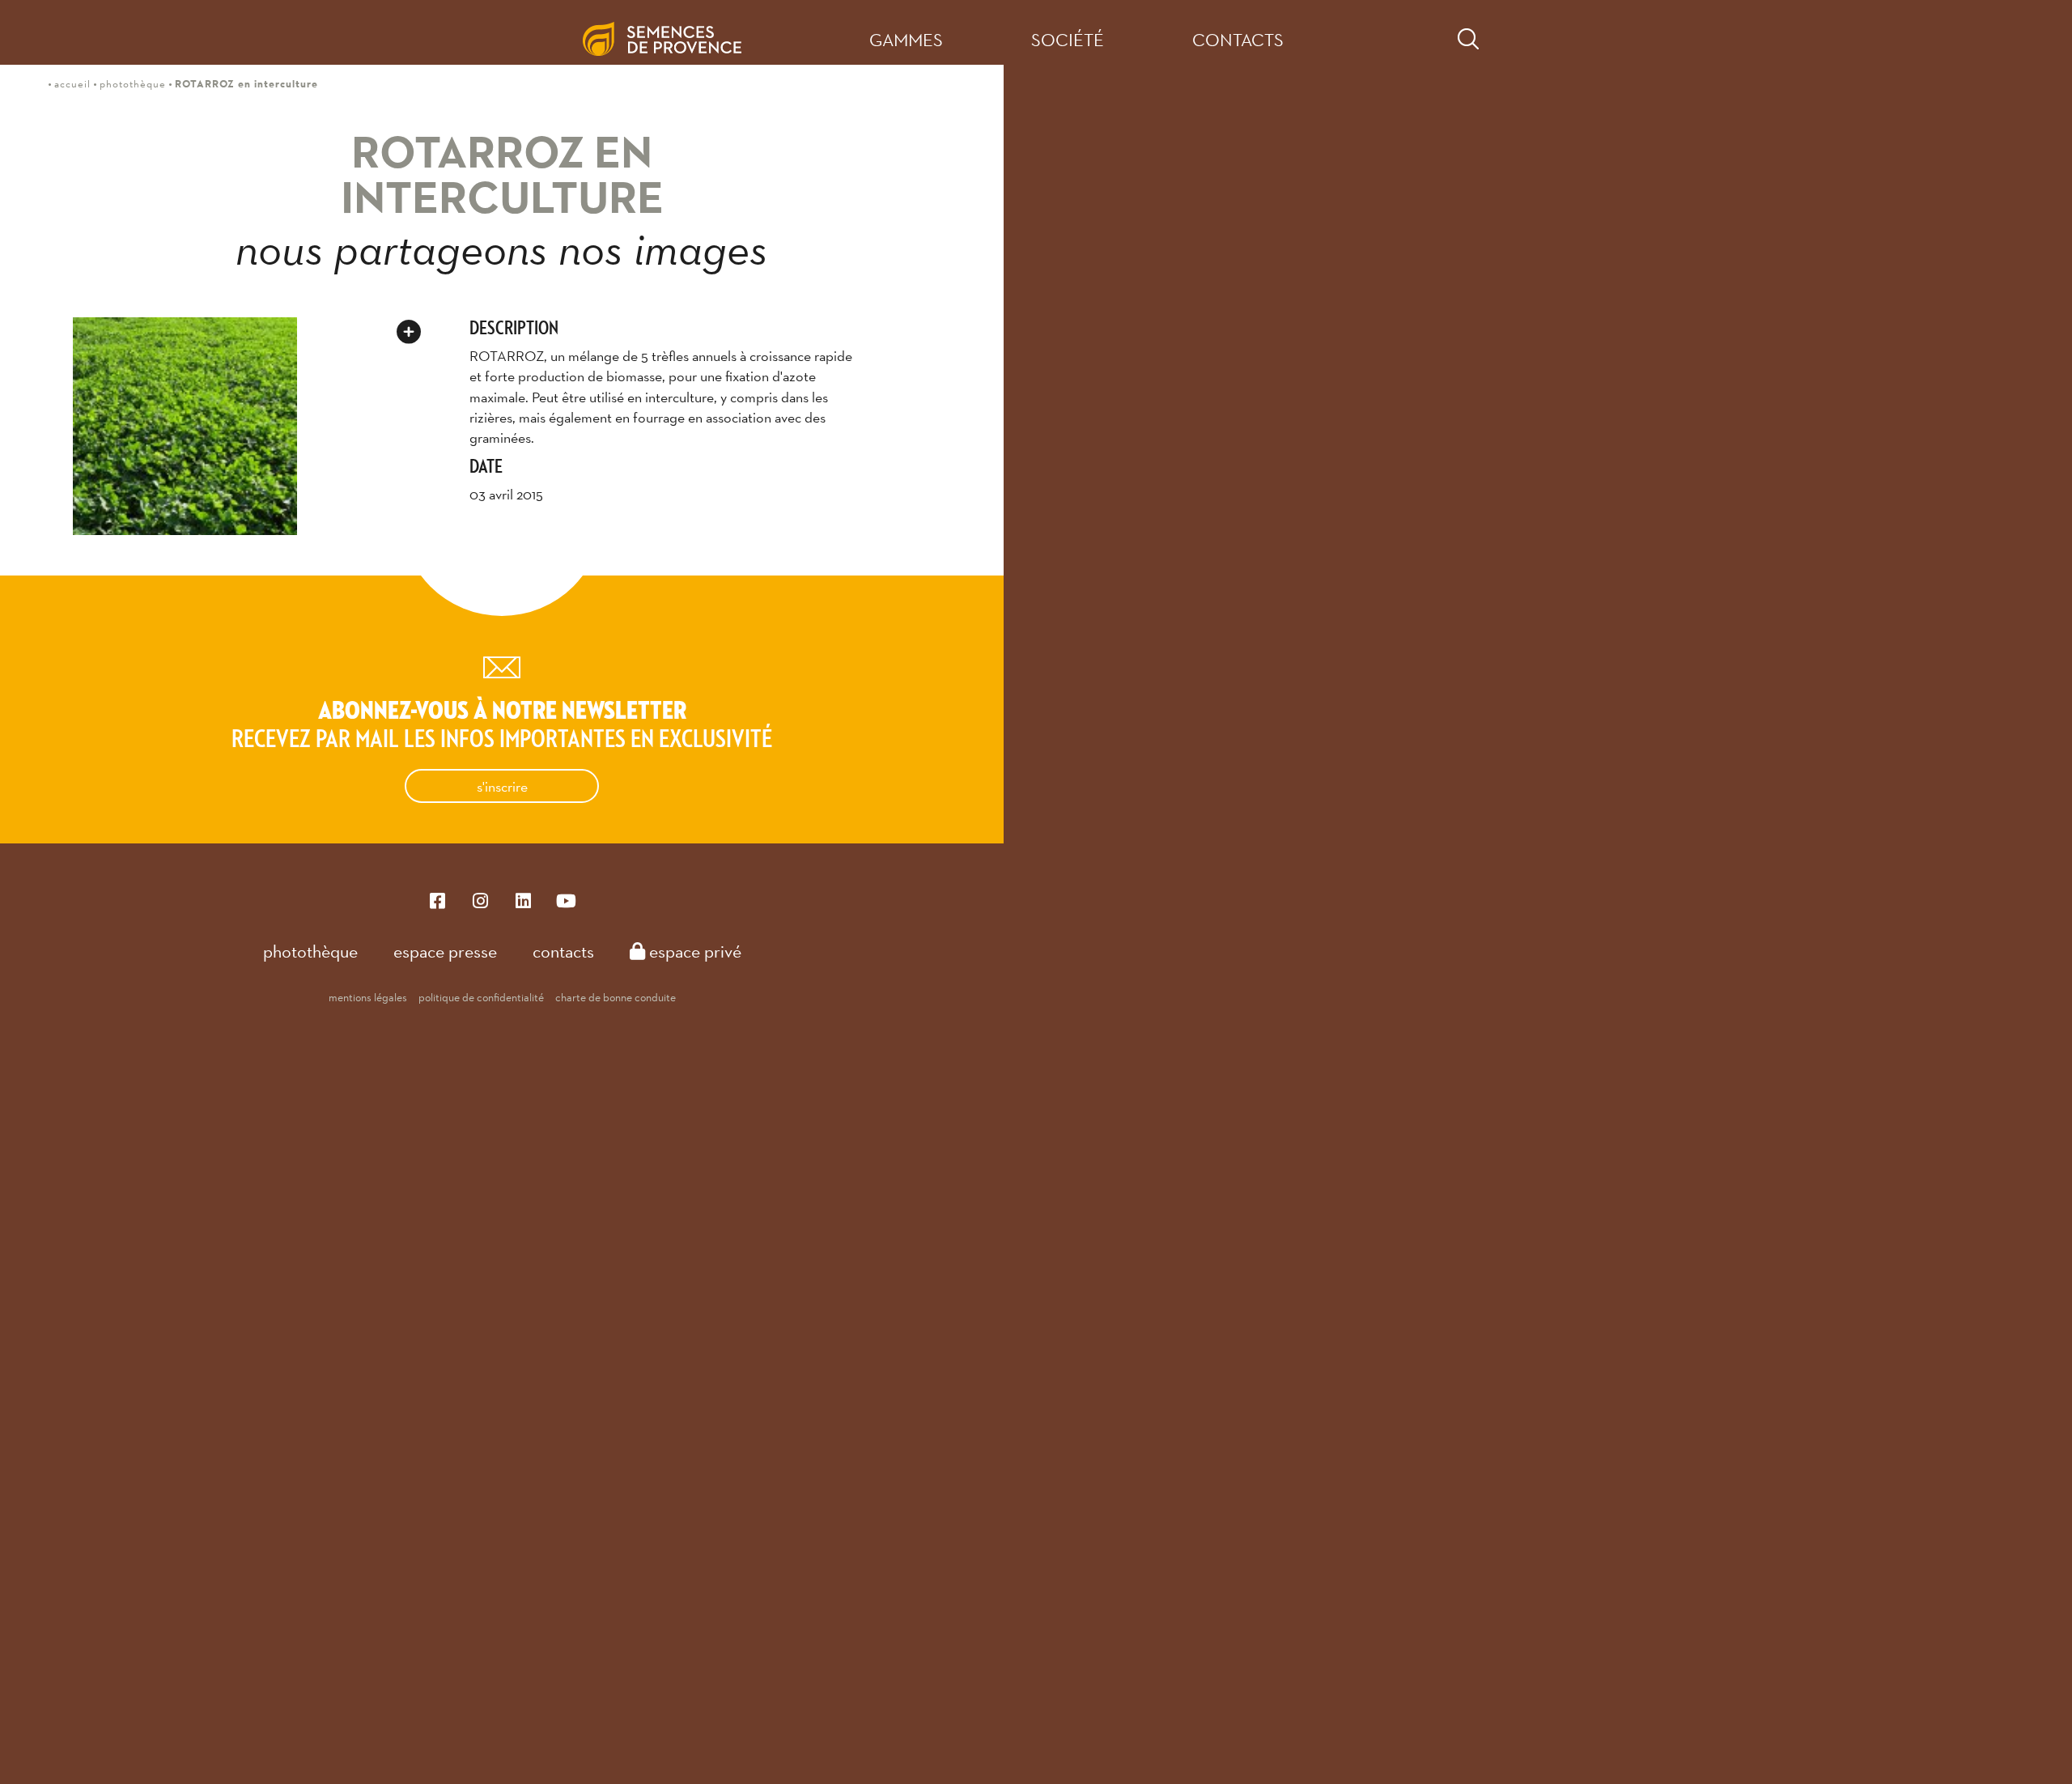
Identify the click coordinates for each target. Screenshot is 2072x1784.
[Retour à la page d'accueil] (675, 32)
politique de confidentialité (481, 997)
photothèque (310, 951)
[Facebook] (437, 900)
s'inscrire (502, 786)
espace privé (693, 951)
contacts (1238, 40)
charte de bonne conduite (616, 997)
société (1068, 40)
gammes (906, 40)
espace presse (445, 951)
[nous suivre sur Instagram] (480, 900)
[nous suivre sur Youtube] (566, 900)
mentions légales (368, 997)
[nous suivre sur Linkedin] (523, 900)
